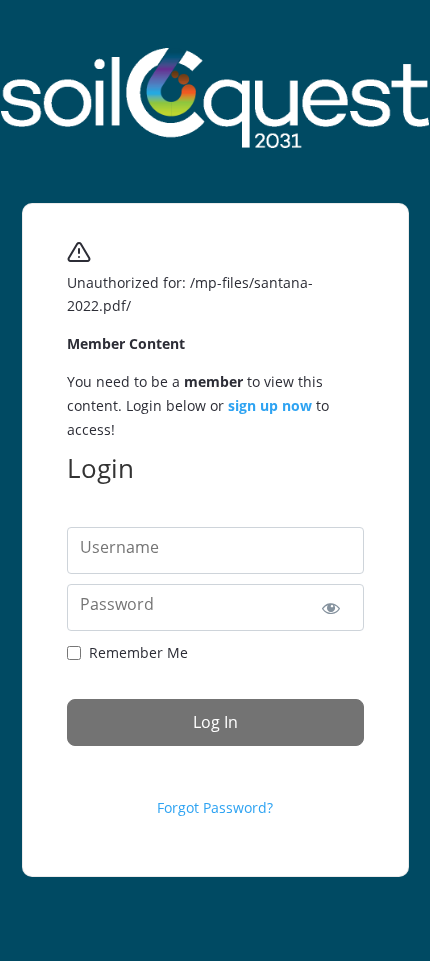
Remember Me (138, 652)
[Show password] (331, 607)
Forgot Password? (215, 807)
